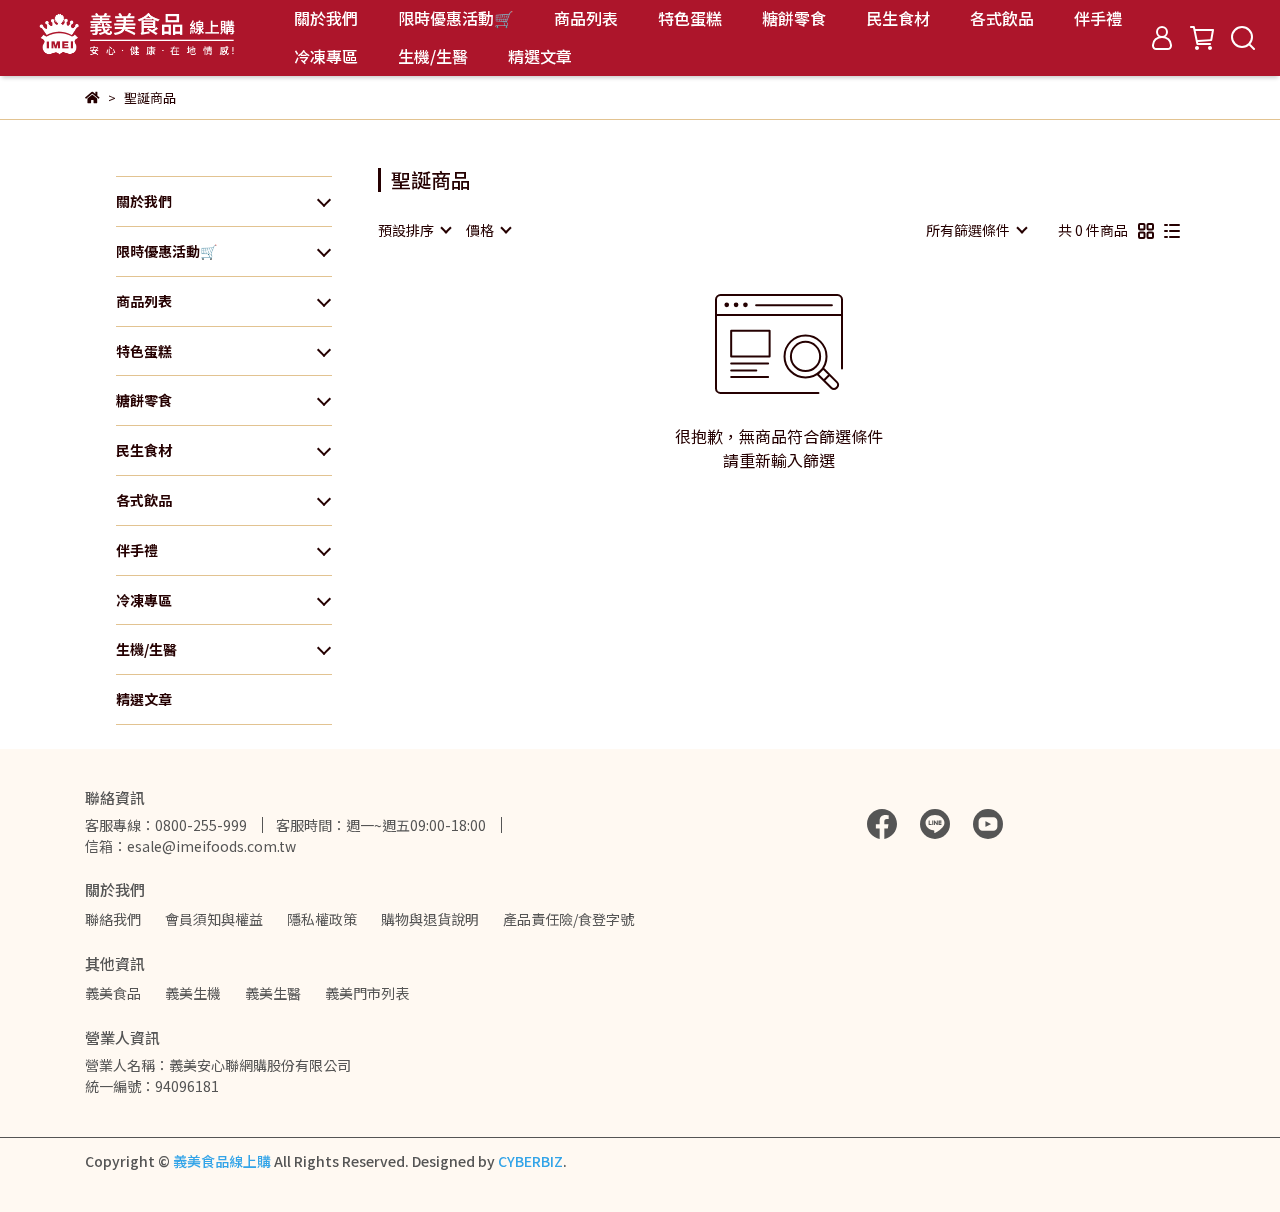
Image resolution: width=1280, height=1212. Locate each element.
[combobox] (414, 230)
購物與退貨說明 (430, 919)
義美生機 (193, 993)
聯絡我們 (113, 919)
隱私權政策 (322, 919)
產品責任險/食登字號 (568, 919)
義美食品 (113, 993)
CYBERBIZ (530, 1161)
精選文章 (540, 56)
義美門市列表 (367, 993)
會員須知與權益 (214, 919)
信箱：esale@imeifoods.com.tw (190, 846)
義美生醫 (273, 993)
